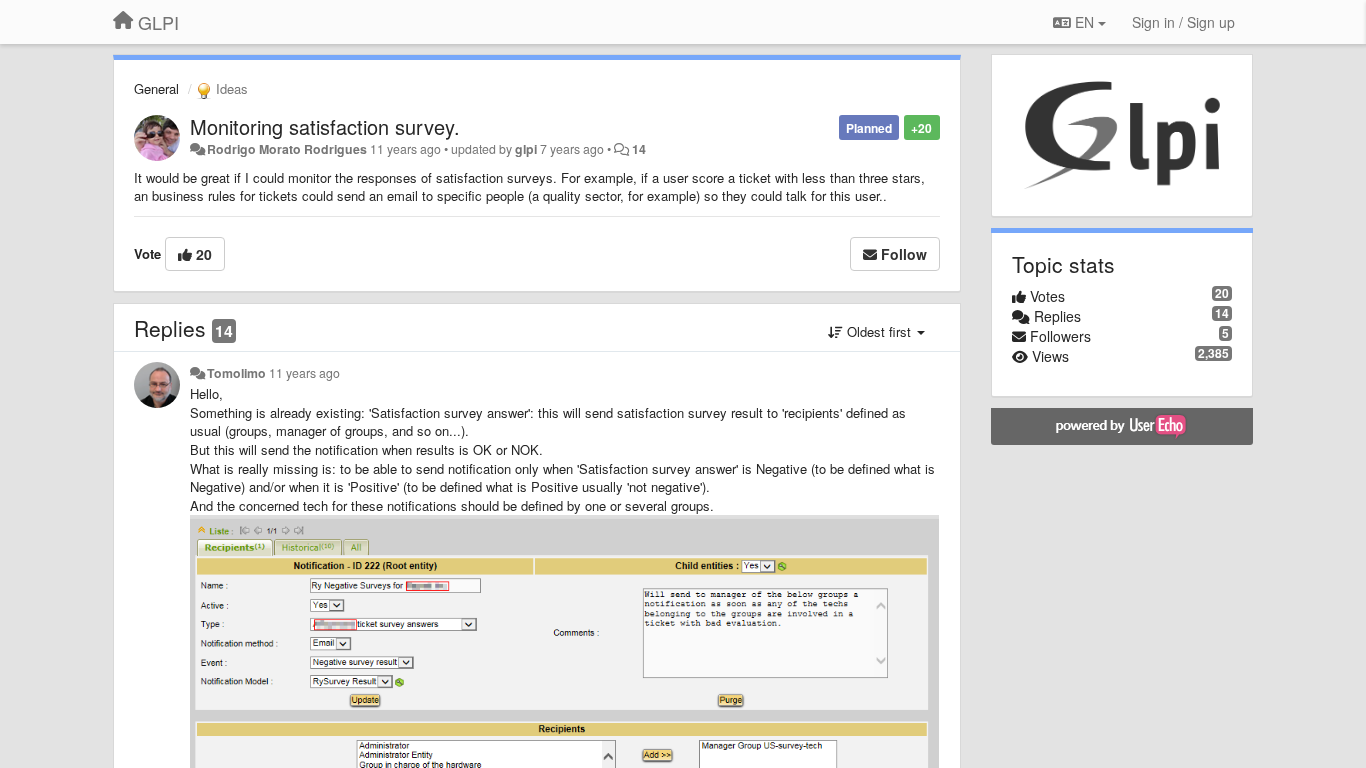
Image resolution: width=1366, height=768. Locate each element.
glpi (526, 149)
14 (639, 149)
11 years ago (304, 373)
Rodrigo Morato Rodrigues (287, 149)
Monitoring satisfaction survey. (325, 126)
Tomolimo (236, 373)
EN (1084, 22)
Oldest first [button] (879, 331)
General (156, 88)
